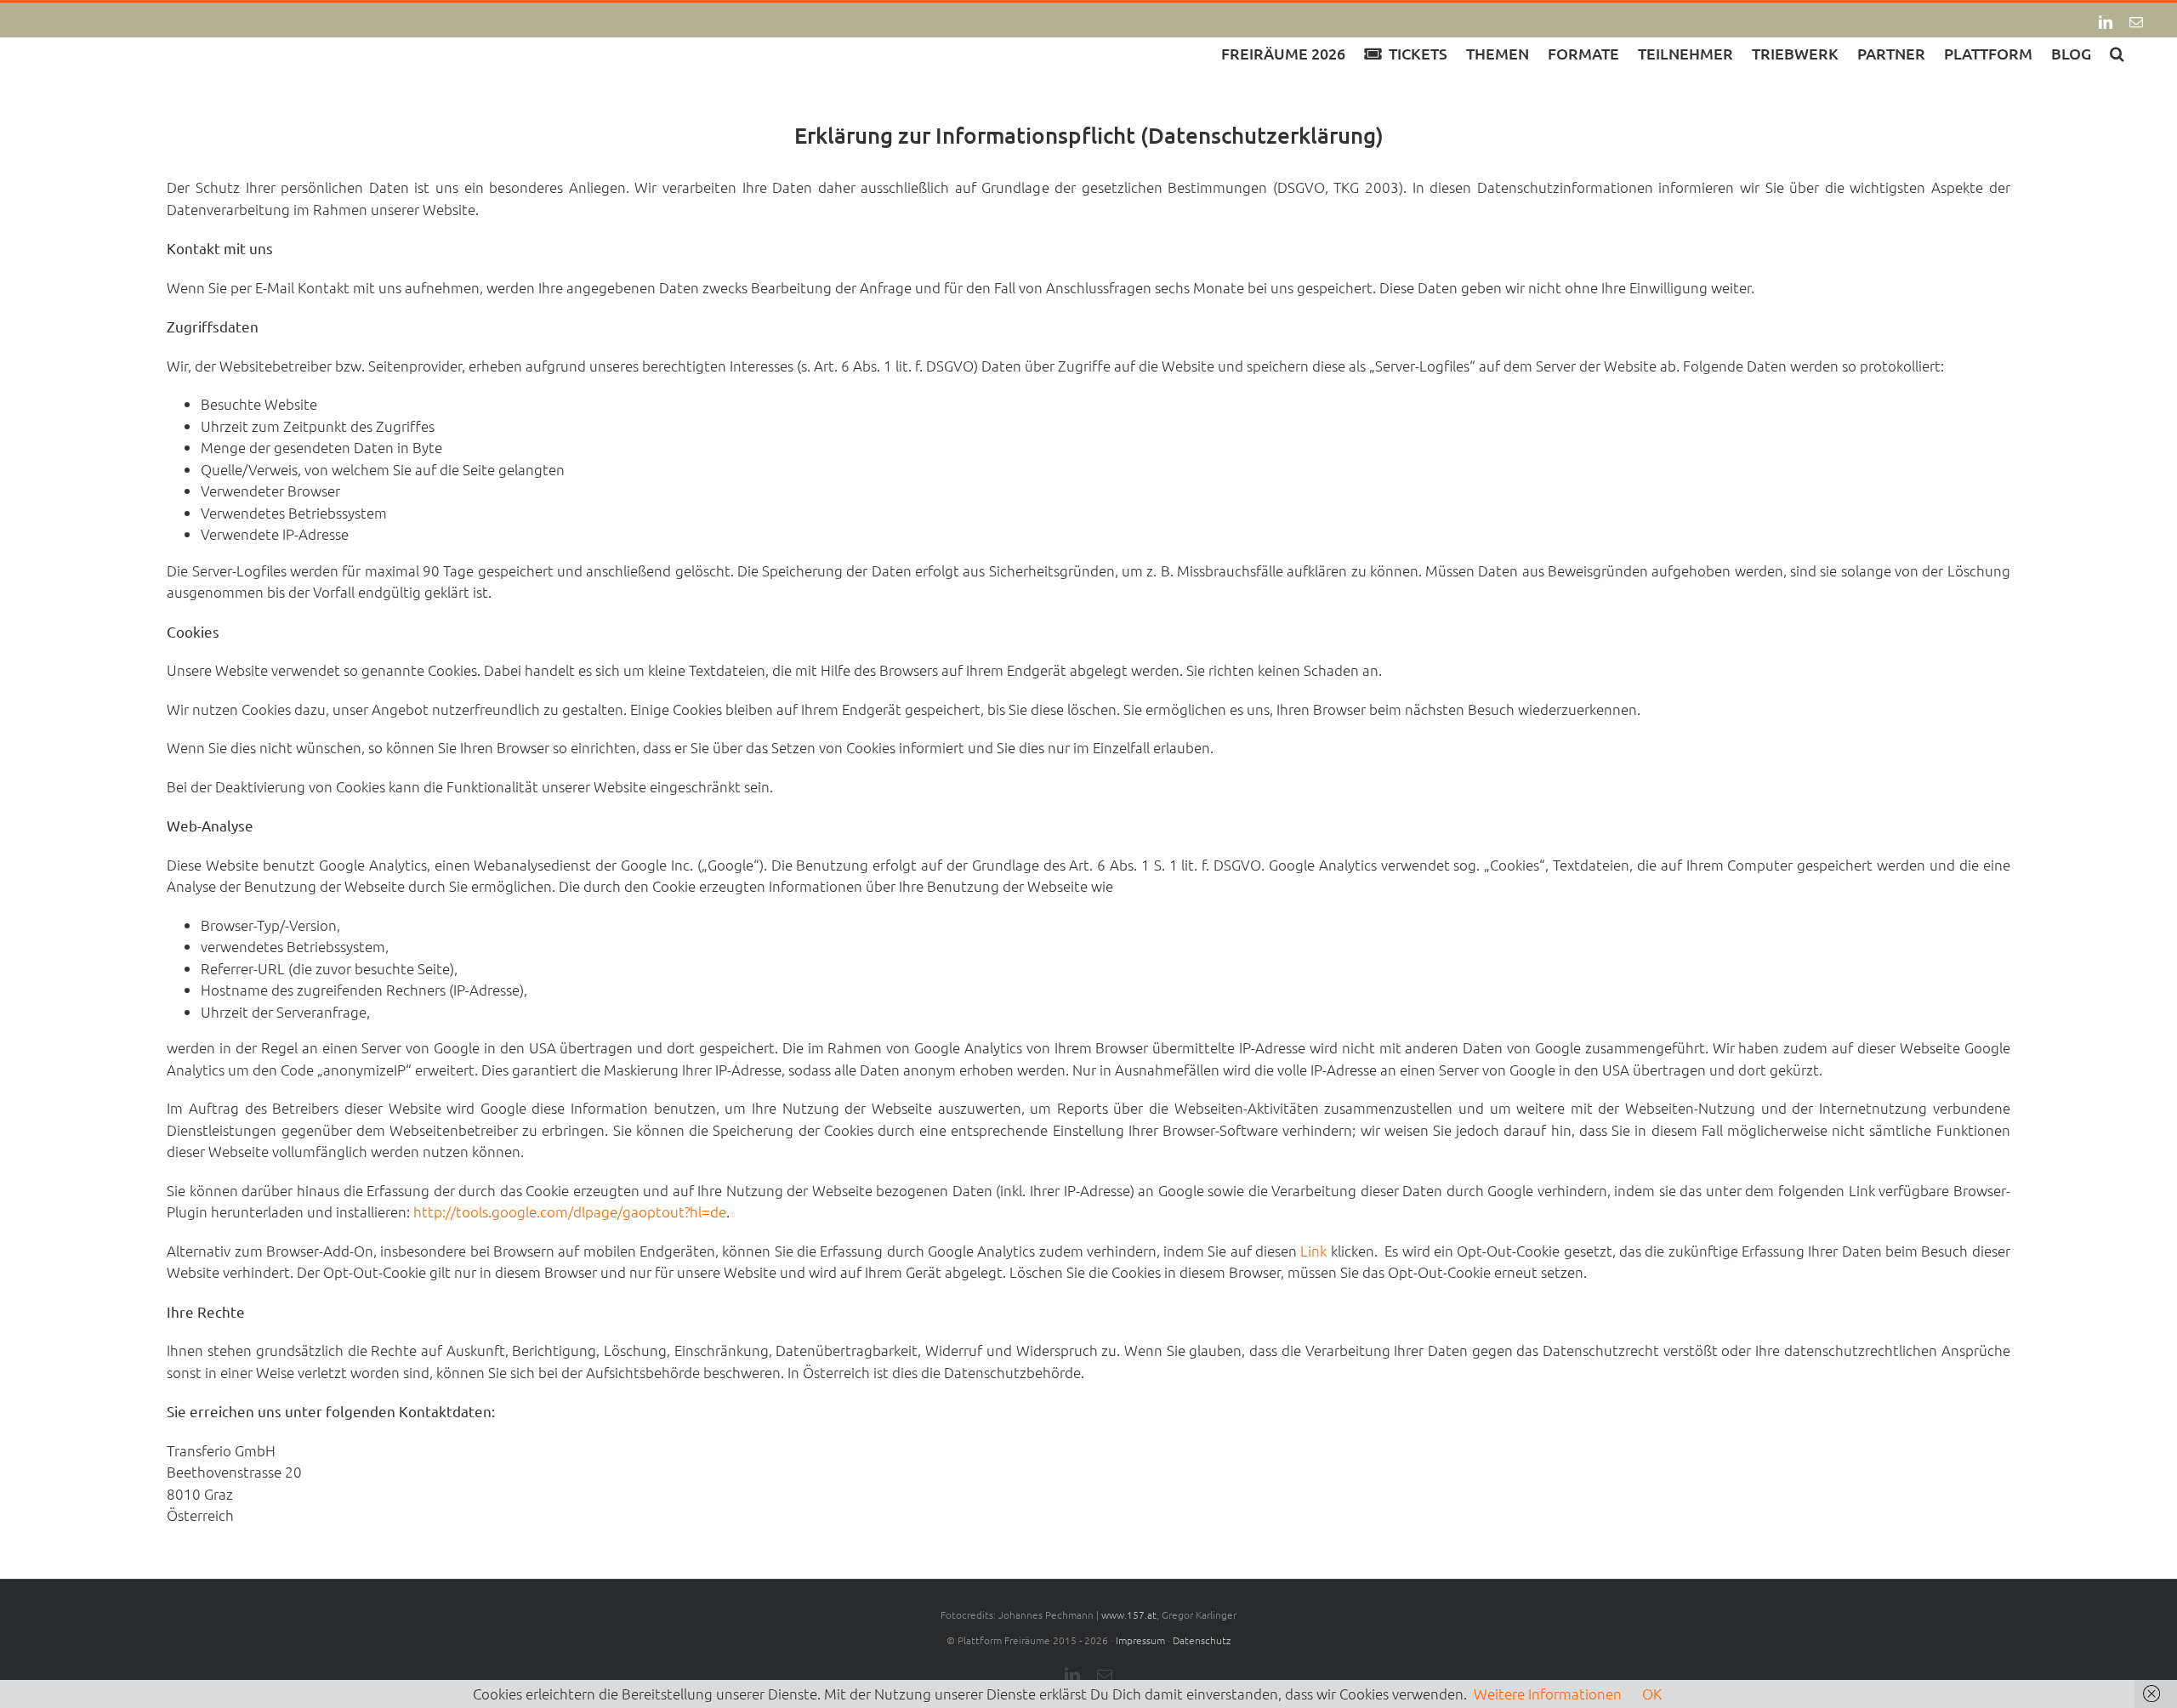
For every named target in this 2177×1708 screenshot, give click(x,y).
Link (1313, 1251)
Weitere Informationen (1548, 1694)
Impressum (1140, 1640)
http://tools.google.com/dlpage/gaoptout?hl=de (570, 1211)
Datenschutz (1202, 1640)
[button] (2117, 52)
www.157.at (1129, 1614)
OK (1652, 1694)
